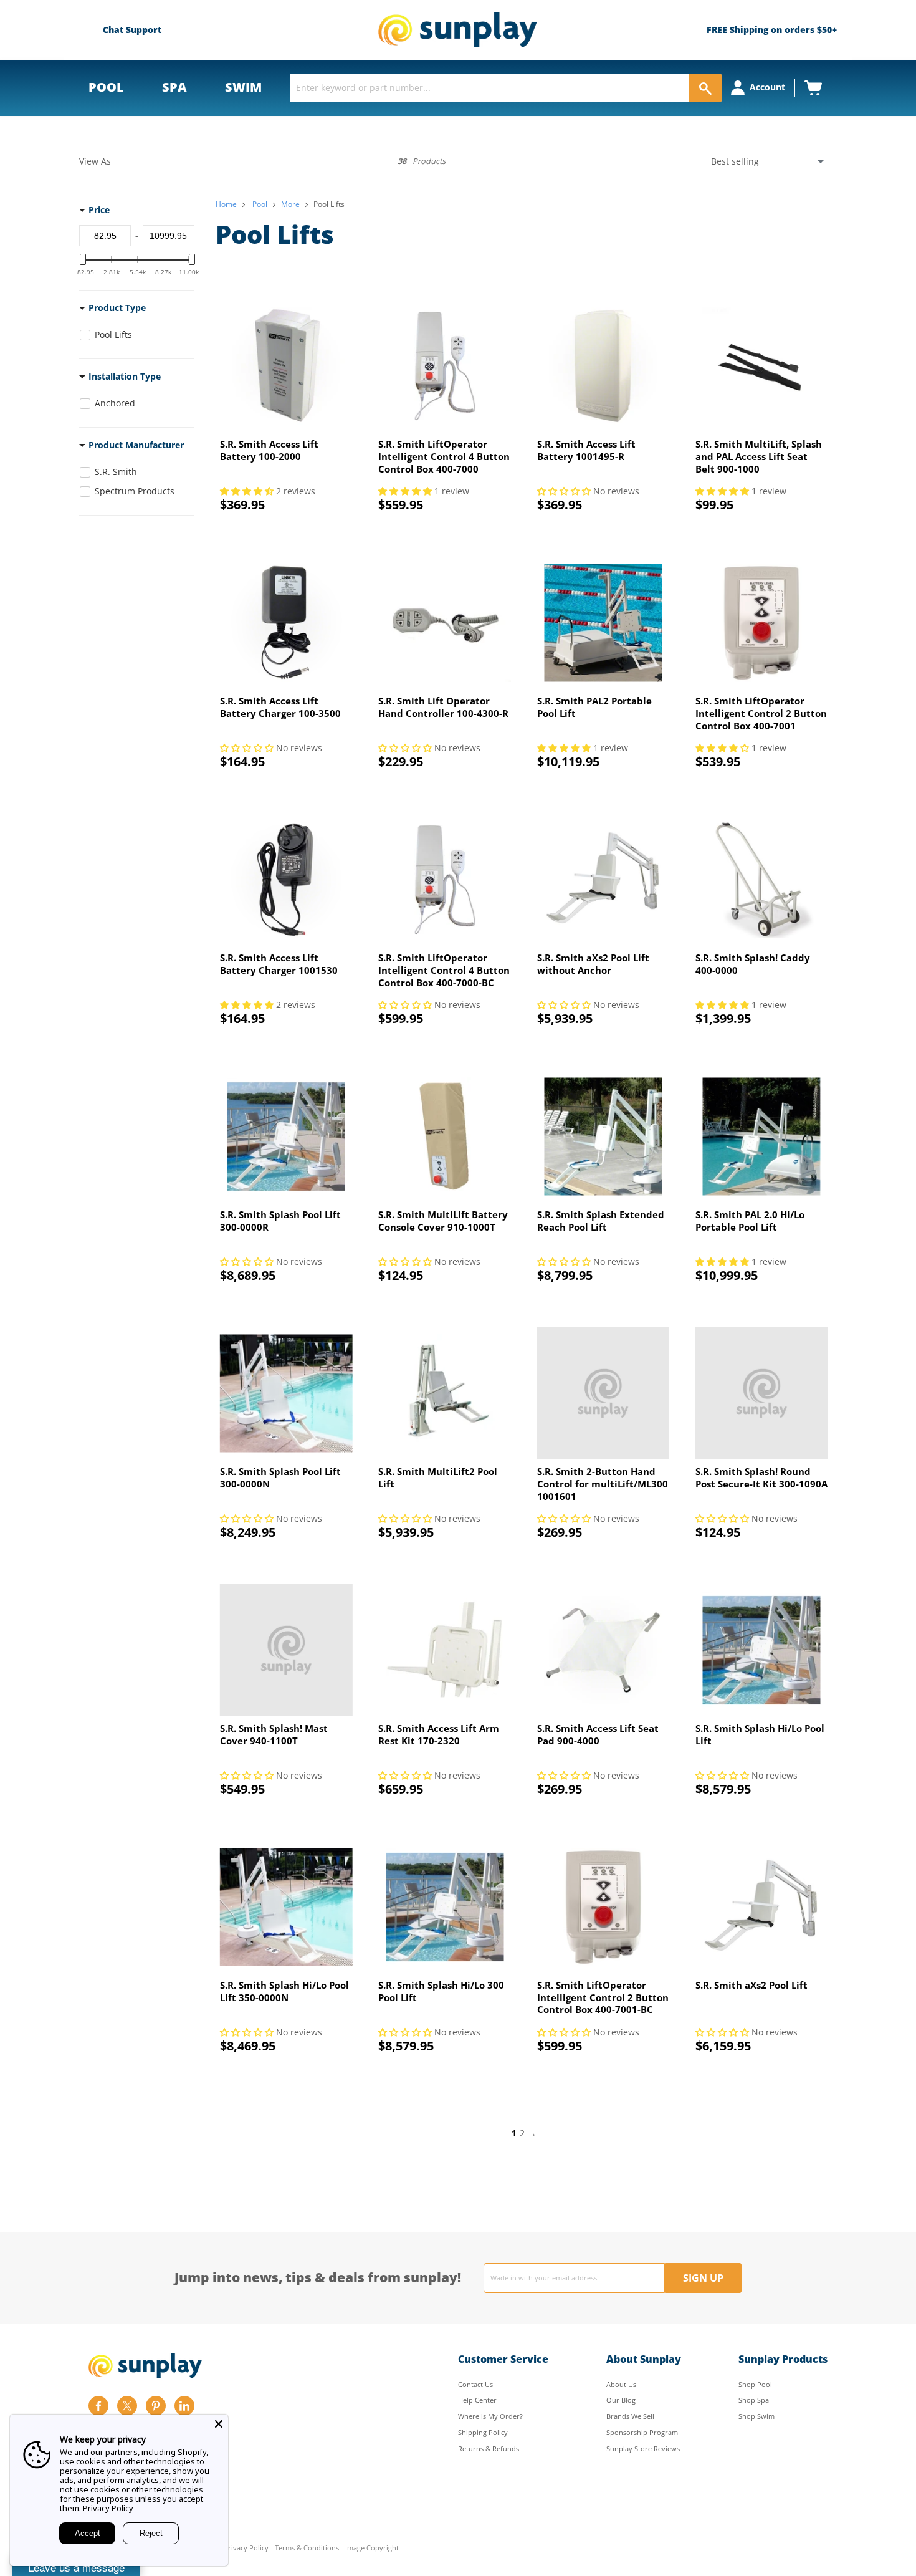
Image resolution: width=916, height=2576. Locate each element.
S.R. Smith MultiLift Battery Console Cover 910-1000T (443, 1221)
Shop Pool (755, 2384)
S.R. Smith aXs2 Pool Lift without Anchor (593, 964)
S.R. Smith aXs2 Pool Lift (751, 1985)
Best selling (735, 161)
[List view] (138, 162)
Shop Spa (754, 2400)
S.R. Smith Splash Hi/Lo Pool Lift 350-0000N (284, 1991)
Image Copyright (372, 2548)
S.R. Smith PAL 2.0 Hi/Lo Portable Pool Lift (750, 1221)
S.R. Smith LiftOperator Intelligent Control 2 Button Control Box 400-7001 (761, 713)
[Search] (705, 88)
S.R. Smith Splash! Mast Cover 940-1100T (274, 1734)
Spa (174, 87)
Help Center (477, 2400)
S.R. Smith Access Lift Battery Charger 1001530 (279, 964)
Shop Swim (756, 2416)
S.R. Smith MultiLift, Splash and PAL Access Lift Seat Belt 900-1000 (759, 456)
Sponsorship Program (642, 2432)
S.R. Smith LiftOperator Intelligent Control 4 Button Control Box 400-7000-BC (444, 970)
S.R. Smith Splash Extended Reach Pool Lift (601, 1221)
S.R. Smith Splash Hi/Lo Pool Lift (760, 1734)
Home (226, 204)
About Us (621, 2384)
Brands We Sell (630, 2416)
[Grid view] (120, 161)
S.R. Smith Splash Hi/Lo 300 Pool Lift (441, 1991)
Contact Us (475, 2384)
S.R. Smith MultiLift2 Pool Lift (438, 1478)
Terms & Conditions (307, 2548)
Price (99, 210)
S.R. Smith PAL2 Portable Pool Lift (594, 707)
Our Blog (621, 2400)
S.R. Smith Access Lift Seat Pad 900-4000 (598, 1734)
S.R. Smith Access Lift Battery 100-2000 (269, 450)
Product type (117, 308)
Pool (106, 87)
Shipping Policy (483, 2432)
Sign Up (703, 2278)
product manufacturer (136, 445)
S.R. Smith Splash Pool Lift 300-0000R (280, 1221)
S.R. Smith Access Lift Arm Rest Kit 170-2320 (439, 1734)
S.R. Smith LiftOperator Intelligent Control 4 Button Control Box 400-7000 (444, 456)
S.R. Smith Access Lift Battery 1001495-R (586, 450)
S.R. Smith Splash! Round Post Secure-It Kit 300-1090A (761, 1478)
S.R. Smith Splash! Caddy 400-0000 (753, 964)
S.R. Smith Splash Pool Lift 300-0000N (280, 1478)
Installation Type (125, 377)
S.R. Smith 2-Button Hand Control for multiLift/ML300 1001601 (603, 1483)
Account (767, 87)
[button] (248, 491)
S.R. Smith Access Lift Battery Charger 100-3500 (280, 707)
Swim (243, 87)
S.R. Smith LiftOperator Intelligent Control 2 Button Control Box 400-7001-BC (603, 1997)
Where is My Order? (490, 2416)
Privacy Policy (246, 2548)
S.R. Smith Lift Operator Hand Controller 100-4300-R (443, 707)
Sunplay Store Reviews (643, 2449)
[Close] (219, 2424)
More (290, 204)
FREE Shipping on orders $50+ (772, 30)
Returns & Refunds (489, 2449)
